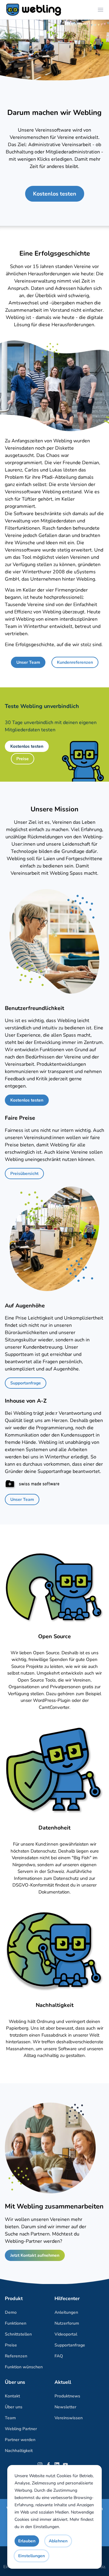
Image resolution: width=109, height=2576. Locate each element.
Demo (11, 2312)
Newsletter (65, 2407)
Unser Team (28, 662)
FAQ (59, 2356)
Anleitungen (66, 2312)
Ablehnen (58, 2541)
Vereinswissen (69, 2418)
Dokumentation (54, 1892)
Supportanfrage (26, 1383)
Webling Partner (21, 2429)
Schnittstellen (18, 2334)
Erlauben (27, 2541)
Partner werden (20, 2440)
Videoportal (66, 2334)
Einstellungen (46, 2527)
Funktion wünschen (24, 2367)
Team (10, 2418)
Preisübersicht (24, 1174)
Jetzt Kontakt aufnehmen (35, 2255)
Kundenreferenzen (75, 662)
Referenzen (16, 2356)
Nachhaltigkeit (19, 2451)
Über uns (14, 2407)
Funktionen (16, 2323)
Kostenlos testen (55, 194)
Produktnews (67, 2396)
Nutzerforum (67, 2323)
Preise (23, 759)
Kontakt (12, 2396)
